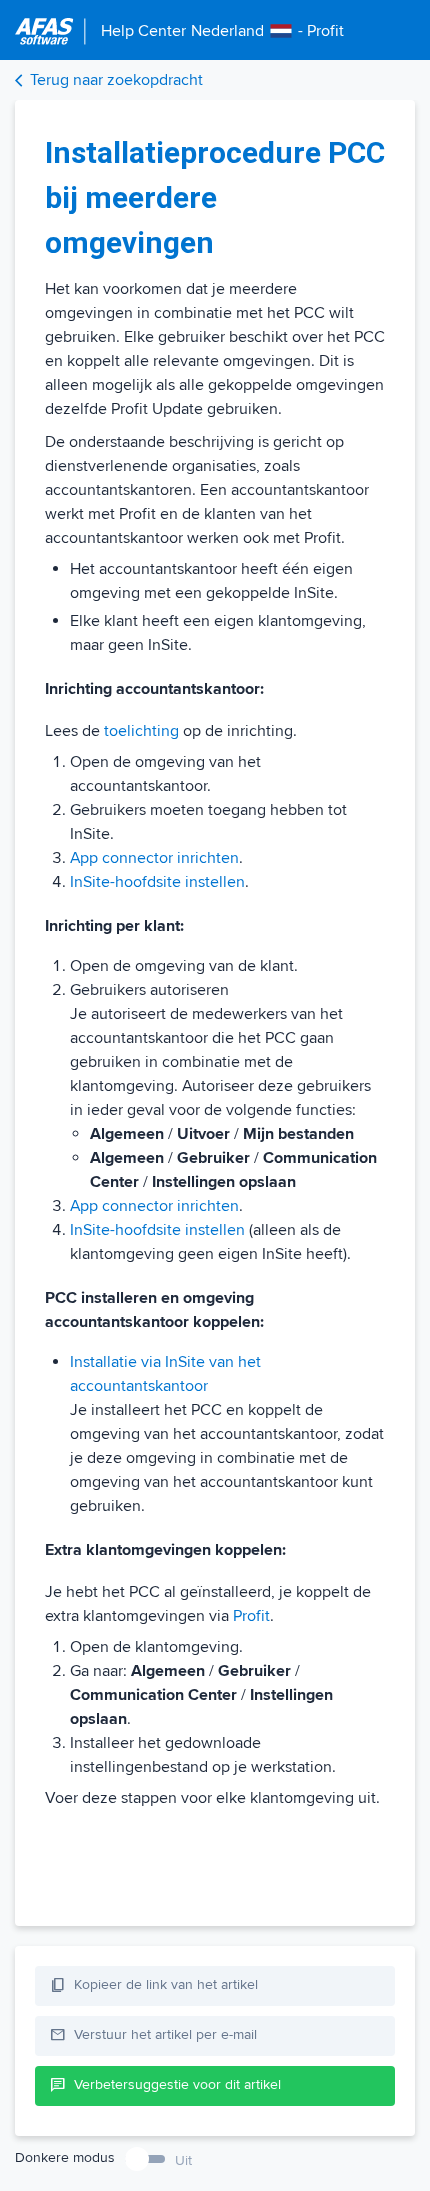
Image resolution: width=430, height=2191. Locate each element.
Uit (183, 2160)
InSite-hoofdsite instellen (157, 882)
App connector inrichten (154, 858)
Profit (251, 1616)
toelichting (141, 731)
